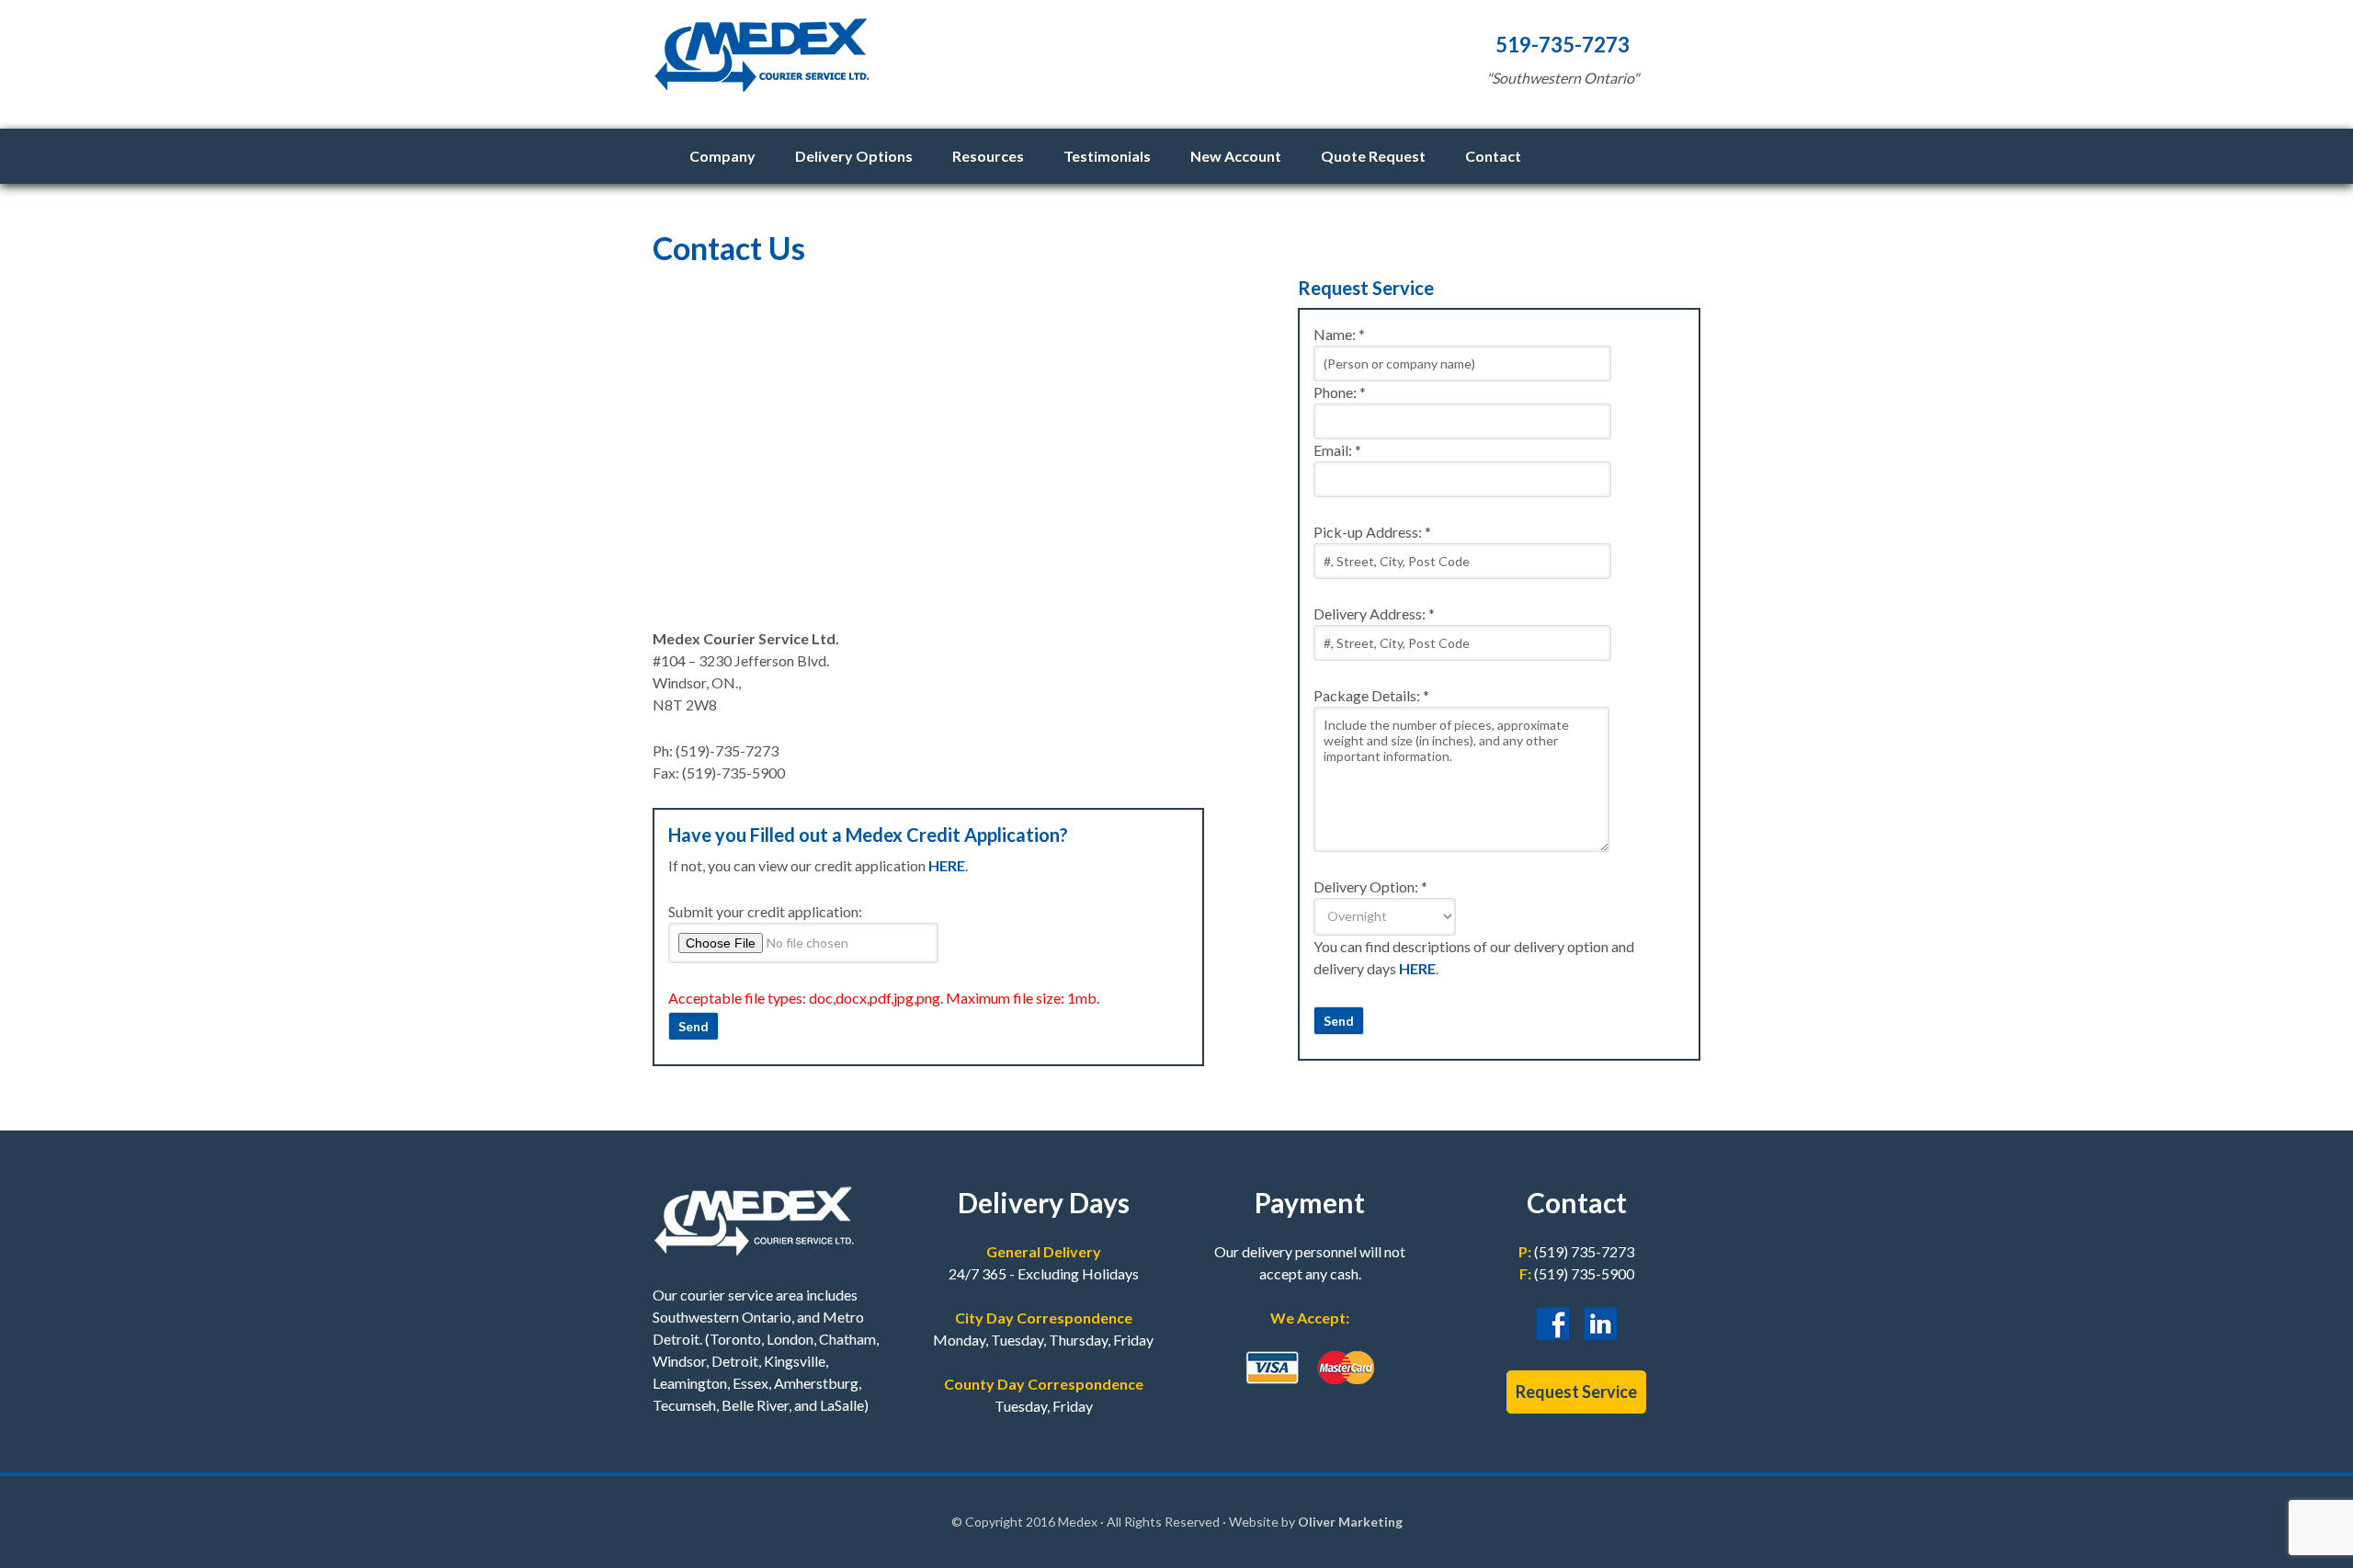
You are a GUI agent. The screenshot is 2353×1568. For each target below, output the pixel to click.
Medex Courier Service (1011, 64)
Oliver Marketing (1350, 1522)
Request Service (1576, 1392)
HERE (947, 865)
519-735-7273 (1563, 45)
